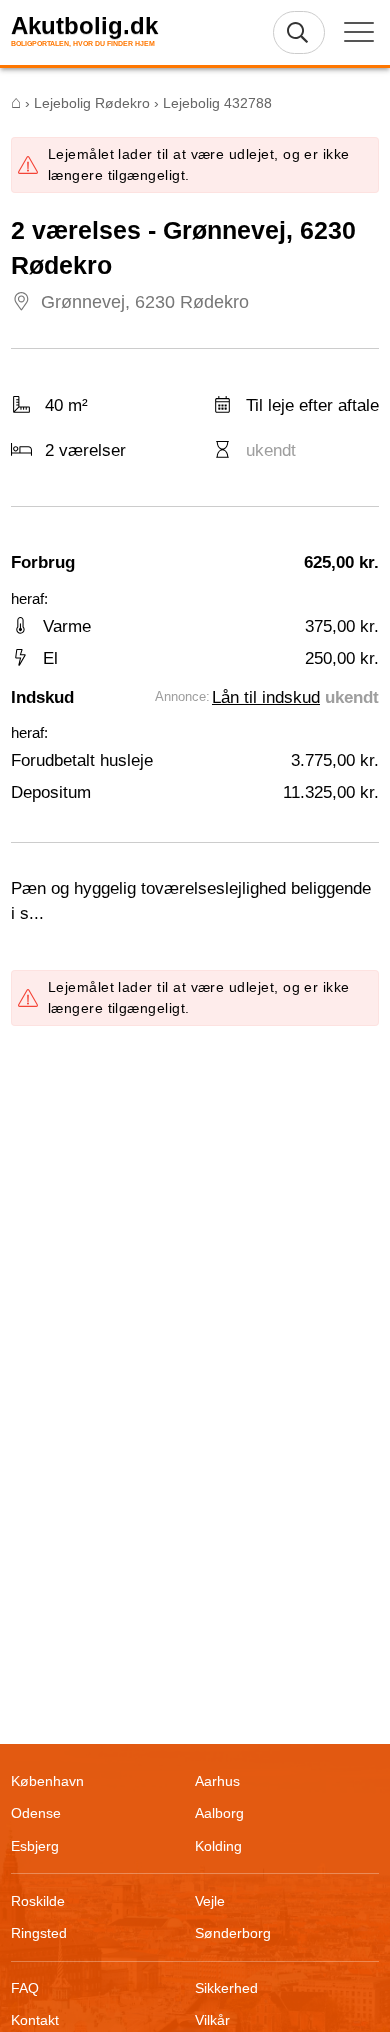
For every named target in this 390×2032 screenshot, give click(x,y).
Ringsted (39, 1933)
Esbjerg (35, 1846)
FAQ (25, 1988)
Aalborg (219, 1813)
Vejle (210, 1901)
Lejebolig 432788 (217, 103)
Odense (36, 1813)
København (47, 1781)
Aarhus (217, 1781)
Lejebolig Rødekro (92, 103)
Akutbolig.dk (84, 26)
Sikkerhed (226, 1988)
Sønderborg (233, 1933)
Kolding (218, 1846)
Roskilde (38, 1901)
